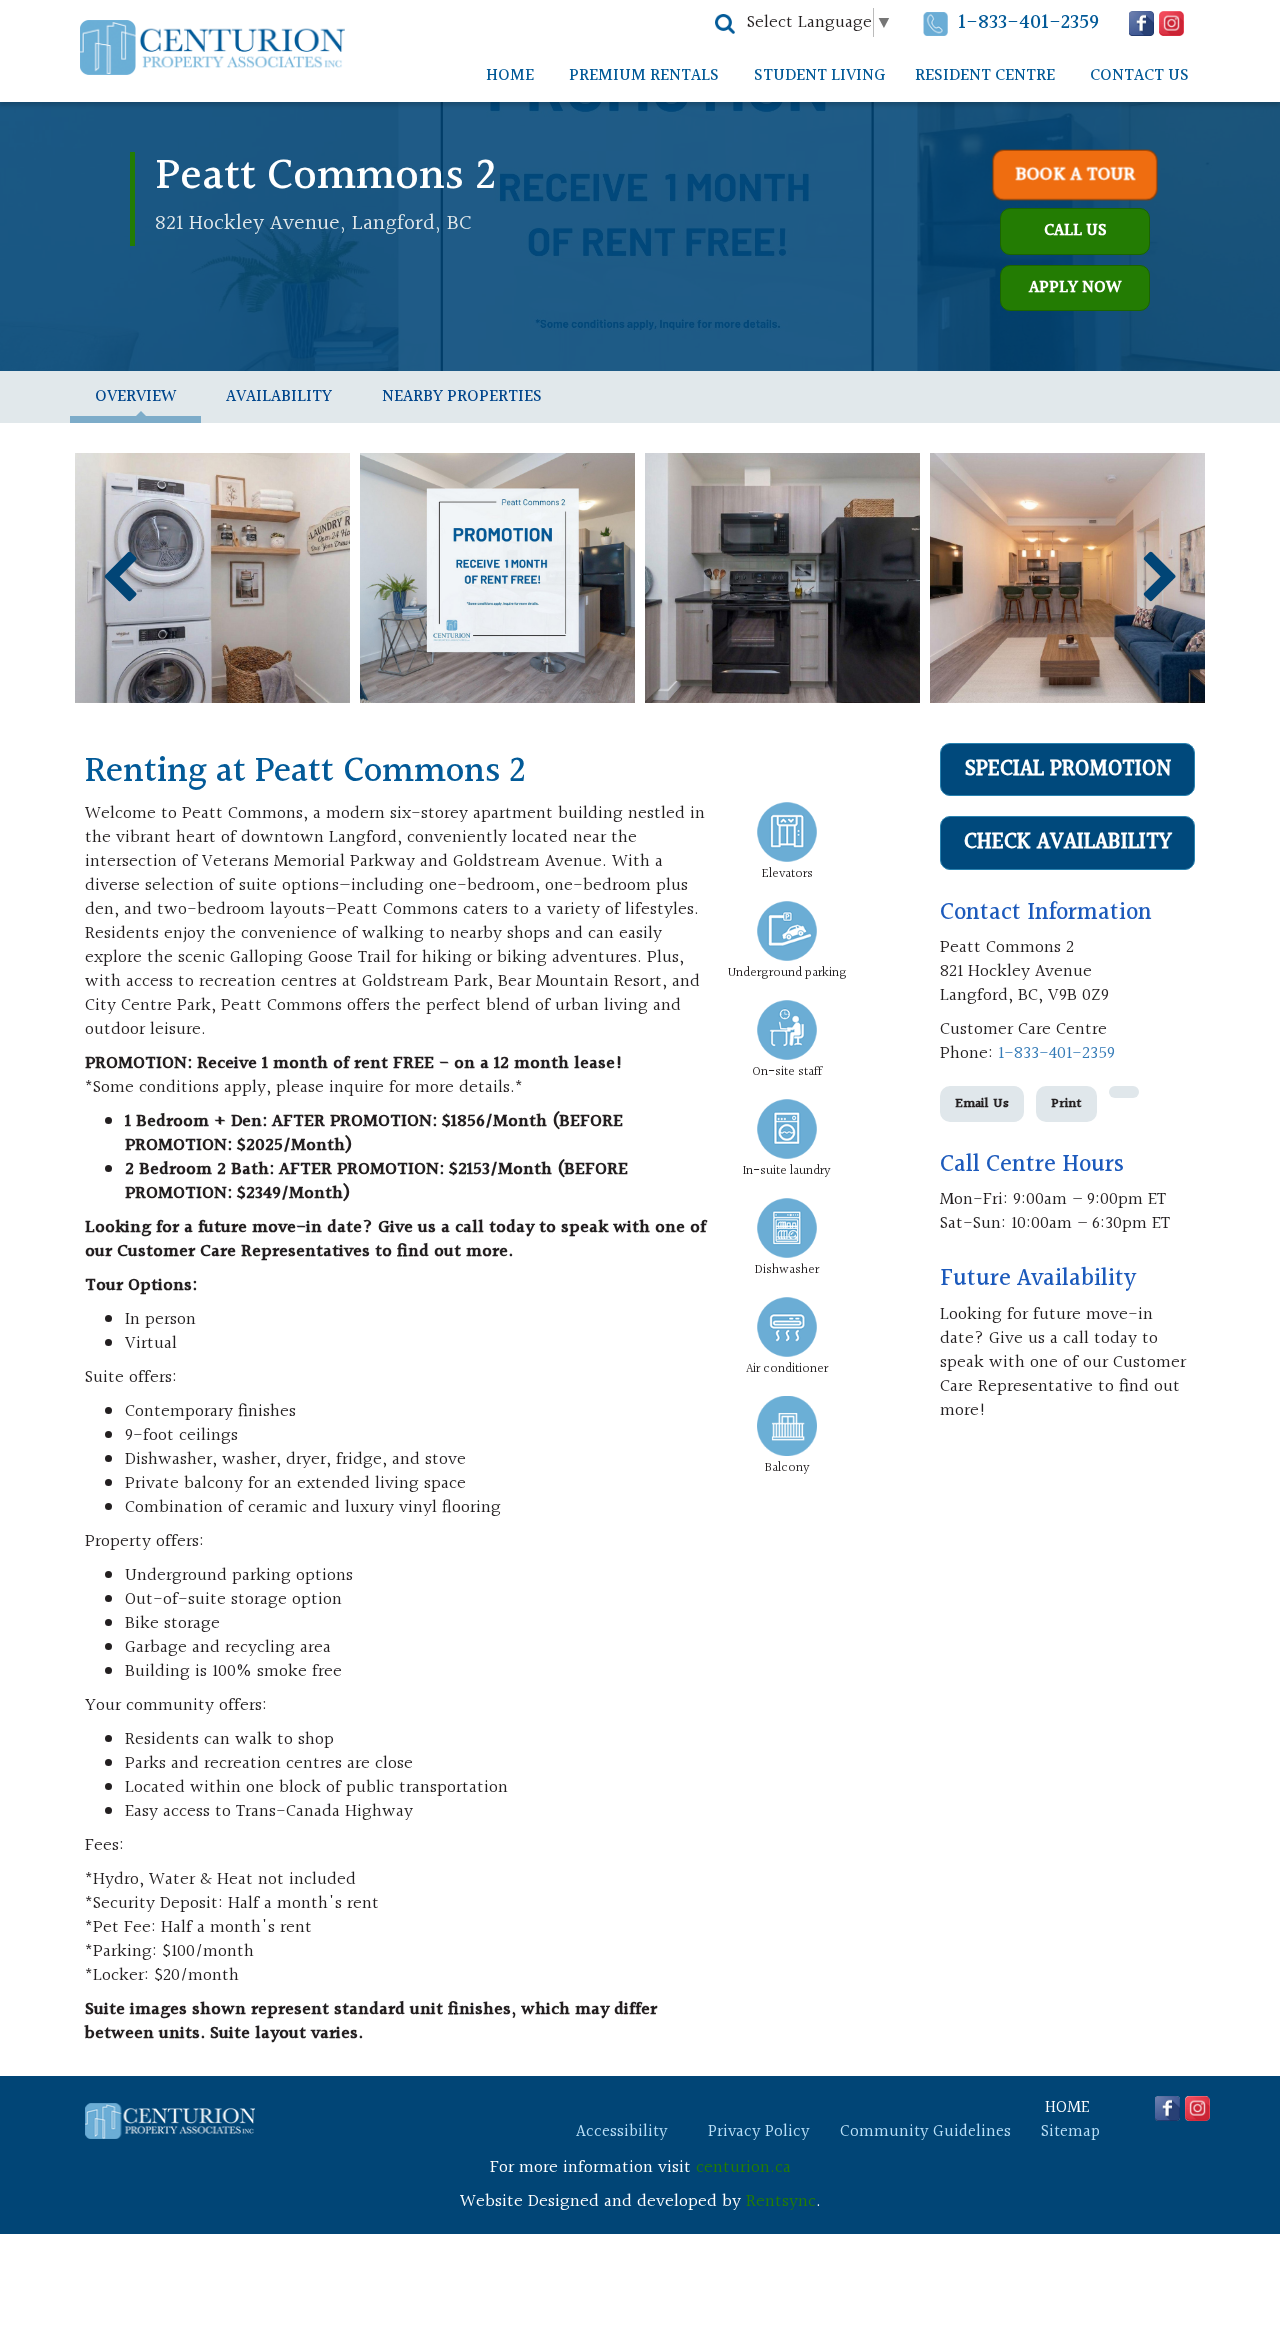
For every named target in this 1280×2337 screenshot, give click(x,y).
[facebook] (1141, 23)
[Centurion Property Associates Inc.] (212, 47)
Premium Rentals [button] (644, 75)
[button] (725, 24)
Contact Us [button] (1139, 75)
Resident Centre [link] (985, 75)
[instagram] (1171, 23)
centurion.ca (743, 2167)
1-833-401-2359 (1028, 22)
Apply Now (1075, 287)
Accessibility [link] (622, 2132)
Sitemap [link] (1070, 2132)
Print (1066, 1104)
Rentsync (781, 2201)
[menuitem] (510, 75)
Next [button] (1160, 577)
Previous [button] (119, 577)
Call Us (1075, 230)
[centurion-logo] (170, 2121)
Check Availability (1068, 842)
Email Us (982, 1104)
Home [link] (510, 75)
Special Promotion (1068, 769)
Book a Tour (1075, 175)
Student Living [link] (819, 75)
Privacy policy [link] (759, 2132)
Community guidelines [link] (925, 2132)
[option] (212, 578)
